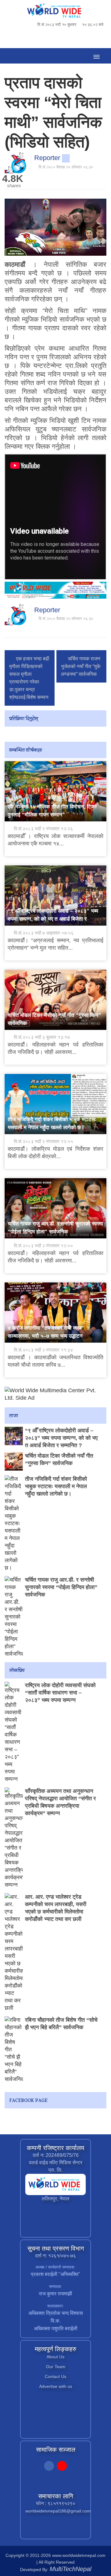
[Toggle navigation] (96, 56)
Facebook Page (28, 2101)
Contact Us (55, 2376)
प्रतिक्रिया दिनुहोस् (24, 719)
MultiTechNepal (70, 2569)
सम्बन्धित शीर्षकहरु (26, 751)
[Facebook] (49, 2467)
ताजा (14, 1416)
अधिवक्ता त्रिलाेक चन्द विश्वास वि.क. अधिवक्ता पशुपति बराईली (56, 2321)
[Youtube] (62, 2467)
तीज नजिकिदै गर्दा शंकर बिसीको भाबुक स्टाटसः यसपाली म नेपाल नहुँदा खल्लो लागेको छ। (56, 1486)
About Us (55, 2357)
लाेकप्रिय (17, 1671)
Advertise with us (56, 2386)
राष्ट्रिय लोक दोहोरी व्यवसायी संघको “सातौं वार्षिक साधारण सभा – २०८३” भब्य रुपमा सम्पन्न (60, 1693)
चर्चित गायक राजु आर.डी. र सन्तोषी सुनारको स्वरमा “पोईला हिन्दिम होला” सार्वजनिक (61, 1587)
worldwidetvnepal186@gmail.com (58, 2511)
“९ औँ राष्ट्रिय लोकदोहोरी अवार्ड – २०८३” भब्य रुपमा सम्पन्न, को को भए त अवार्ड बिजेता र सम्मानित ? (53, 919)
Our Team (56, 2367)
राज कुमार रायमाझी (55, 2294)
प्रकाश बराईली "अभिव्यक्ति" (55, 2274)
